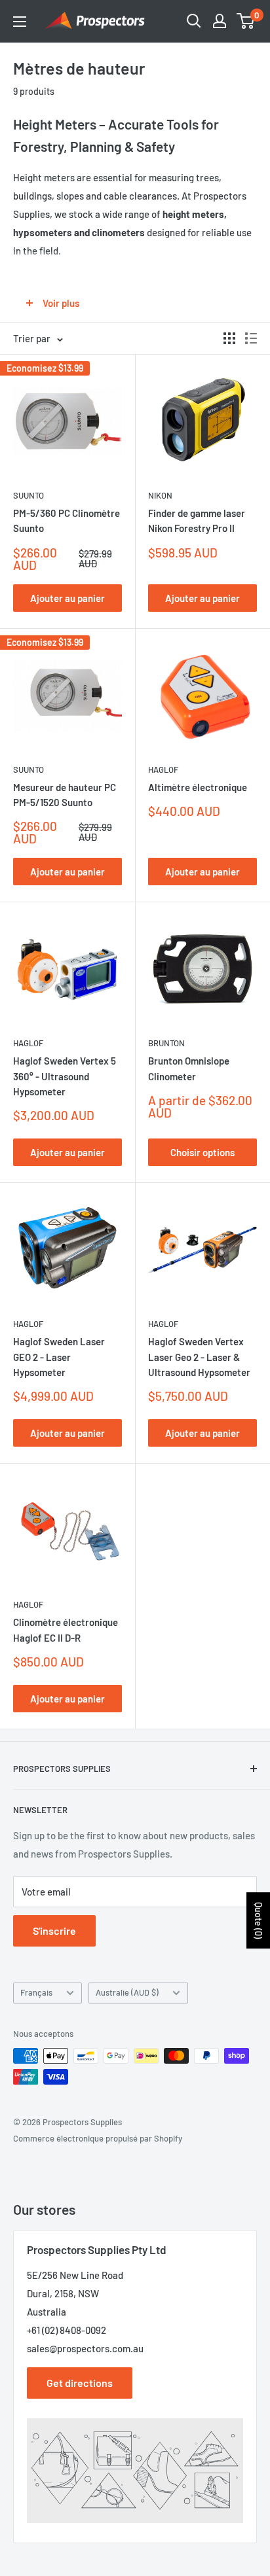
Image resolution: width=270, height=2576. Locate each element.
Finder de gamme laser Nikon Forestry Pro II (197, 520)
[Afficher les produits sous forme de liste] (251, 338)
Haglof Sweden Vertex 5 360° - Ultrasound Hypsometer (65, 1076)
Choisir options (202, 1152)
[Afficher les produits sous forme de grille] (229, 338)
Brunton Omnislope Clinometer (189, 1068)
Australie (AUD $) (127, 1992)
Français (36, 1992)
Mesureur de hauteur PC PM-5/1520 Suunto (65, 795)
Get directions (80, 2383)
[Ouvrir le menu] (20, 22)
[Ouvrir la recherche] (194, 21)
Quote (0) (259, 1920)
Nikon (160, 495)
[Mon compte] (220, 21)
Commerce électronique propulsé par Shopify (98, 2138)
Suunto (29, 495)
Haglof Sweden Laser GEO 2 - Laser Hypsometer (59, 1357)
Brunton (166, 1043)
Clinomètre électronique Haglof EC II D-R (66, 1630)
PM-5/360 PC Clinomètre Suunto (67, 520)
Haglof (163, 769)
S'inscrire (54, 1931)
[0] (246, 21)
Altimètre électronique (198, 787)
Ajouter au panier (67, 598)
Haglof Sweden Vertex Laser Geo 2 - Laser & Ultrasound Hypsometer (199, 1357)
